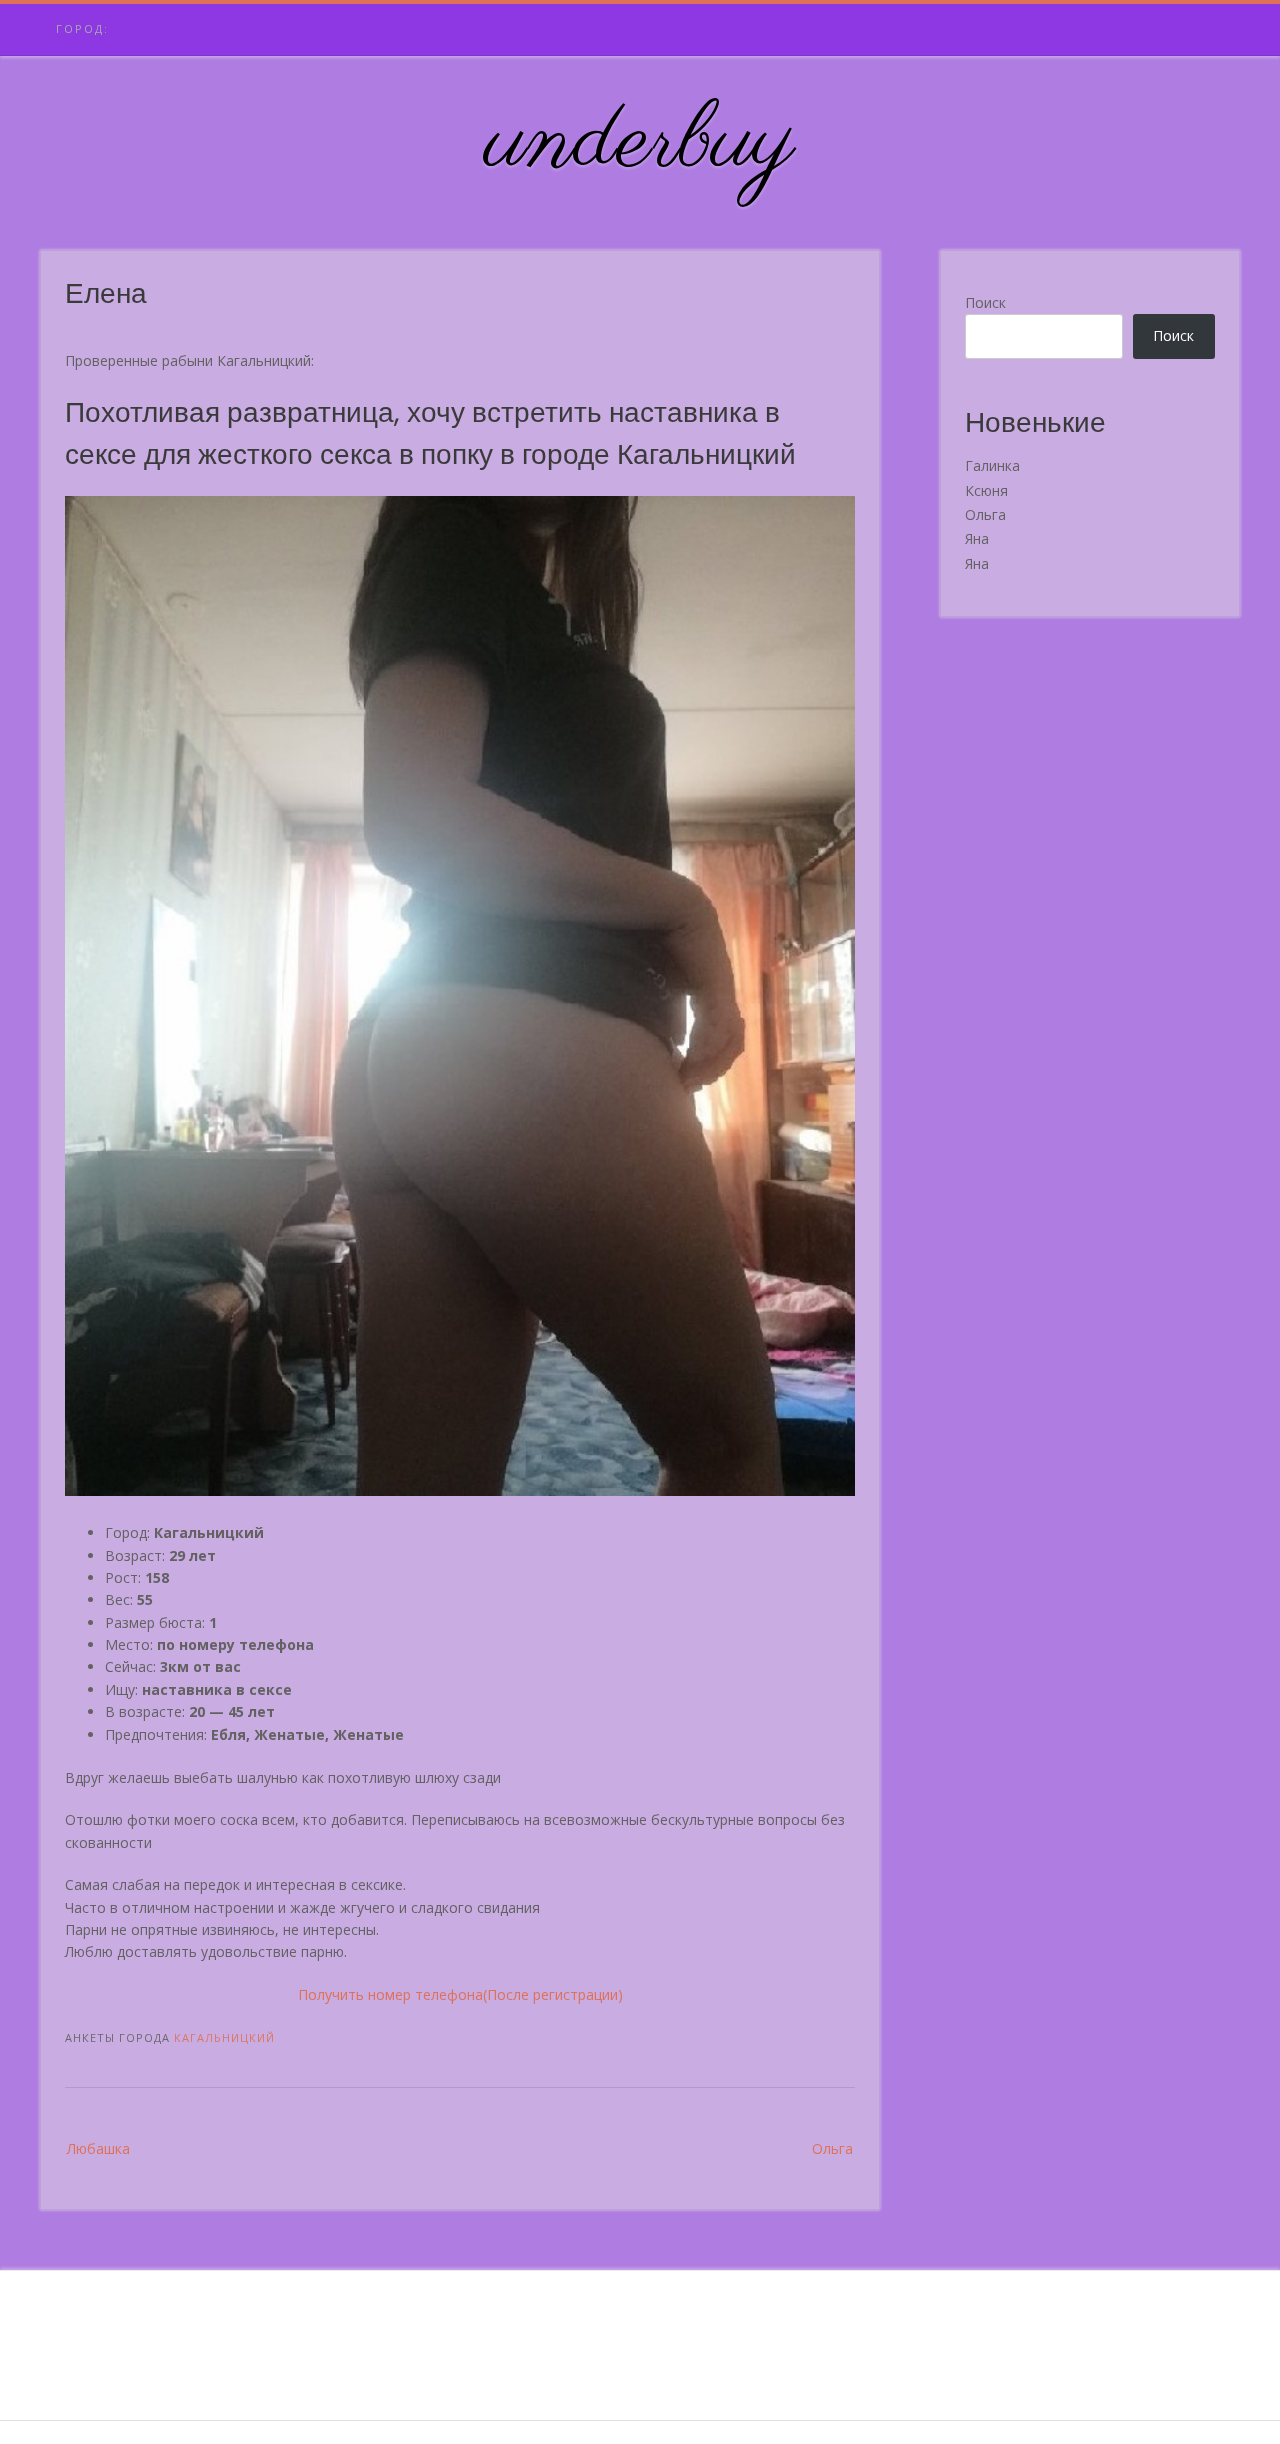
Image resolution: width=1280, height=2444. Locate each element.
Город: (82, 28)
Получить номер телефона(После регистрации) (460, 1994)
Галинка (992, 465)
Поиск (985, 302)
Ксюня (986, 490)
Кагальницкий (224, 2037)
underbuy (640, 143)
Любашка (98, 2148)
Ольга (832, 2148)
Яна (977, 538)
